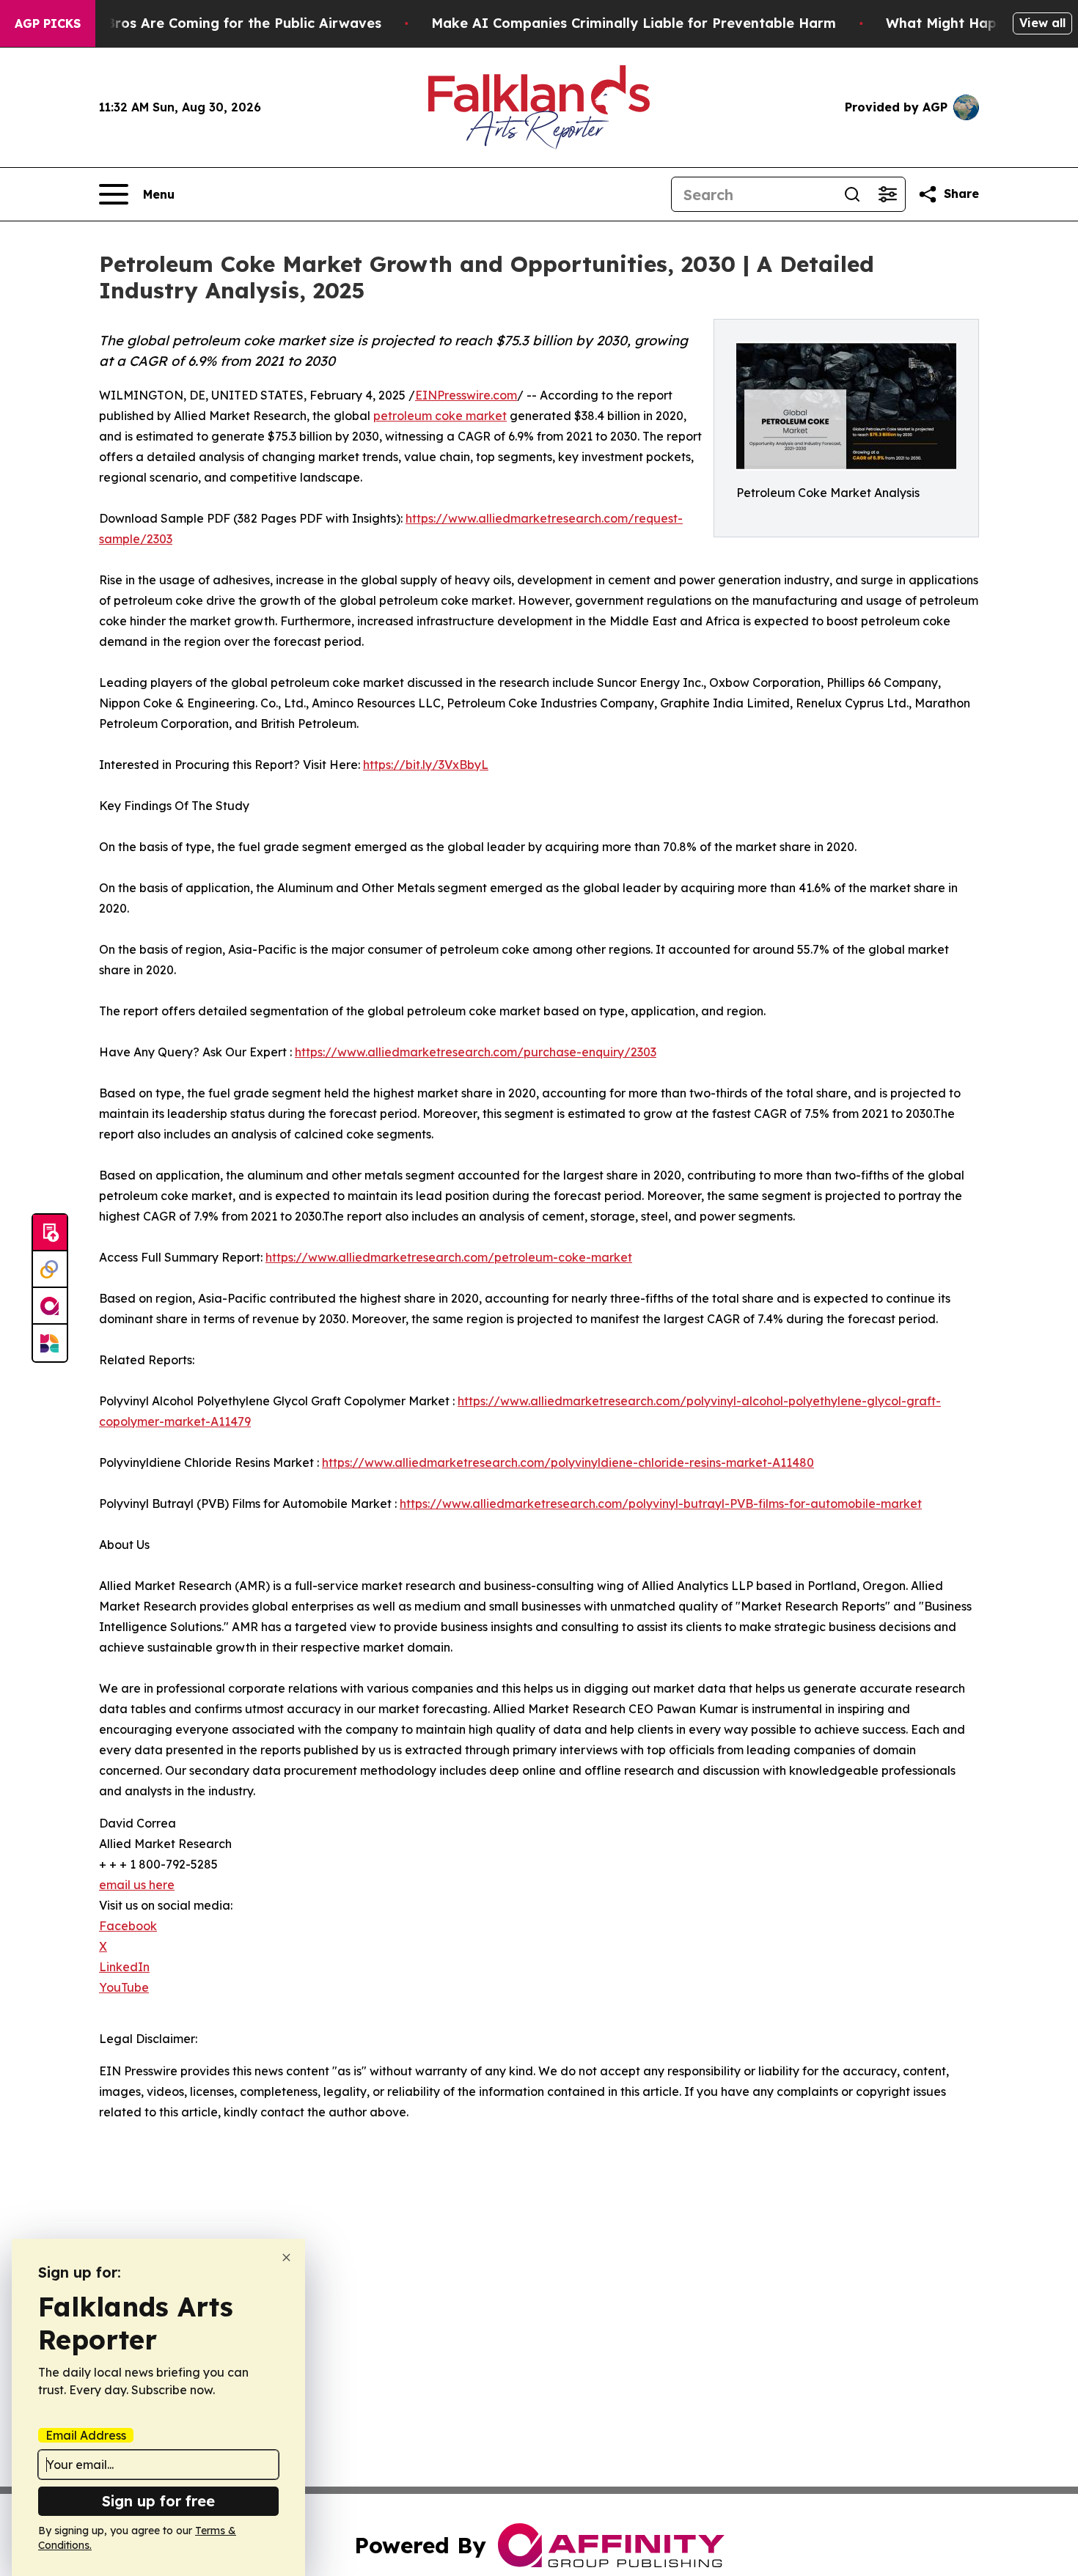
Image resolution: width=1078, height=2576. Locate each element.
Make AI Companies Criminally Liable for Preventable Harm (634, 23)
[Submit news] (50, 1233)
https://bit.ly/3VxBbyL (426, 765)
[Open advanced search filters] (887, 194)
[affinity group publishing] (50, 1306)
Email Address (86, 2435)
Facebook (128, 1926)
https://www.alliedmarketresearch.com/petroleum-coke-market (449, 1257)
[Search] (852, 194)
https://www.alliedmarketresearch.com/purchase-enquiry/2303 (476, 1052)
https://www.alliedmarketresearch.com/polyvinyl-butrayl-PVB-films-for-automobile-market (661, 1504)
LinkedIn (124, 1967)
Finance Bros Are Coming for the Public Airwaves (215, 23)
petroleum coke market (440, 416)
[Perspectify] (50, 1270)
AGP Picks (48, 23)
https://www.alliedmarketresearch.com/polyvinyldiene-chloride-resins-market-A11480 (568, 1462)
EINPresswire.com (466, 395)
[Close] (286, 2257)
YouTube (124, 1987)
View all (1042, 23)
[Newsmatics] (50, 1343)
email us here (137, 1885)
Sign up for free (158, 2501)
